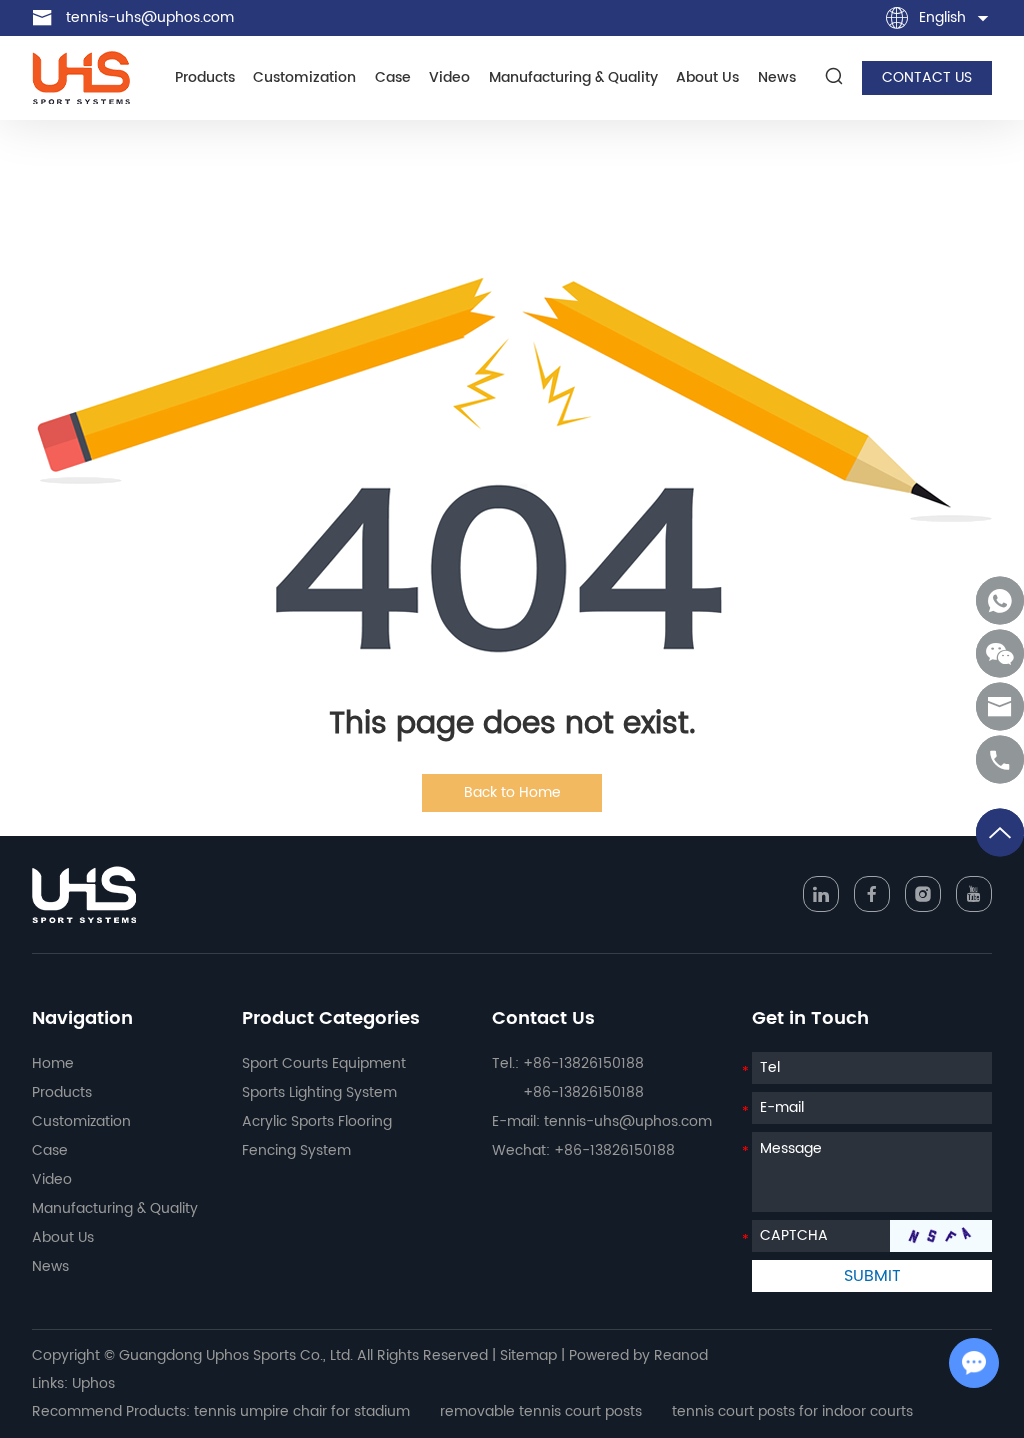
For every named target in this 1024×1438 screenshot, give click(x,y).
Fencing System (296, 1150)
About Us (707, 77)
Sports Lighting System (319, 1092)
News (777, 77)
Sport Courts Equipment (324, 1063)
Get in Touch (810, 1018)
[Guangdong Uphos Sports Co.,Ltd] (81, 77)
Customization (304, 77)
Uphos (93, 1383)
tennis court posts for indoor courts (792, 1411)
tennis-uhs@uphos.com (150, 17)
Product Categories (331, 1018)
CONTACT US (927, 77)
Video (449, 77)
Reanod (681, 1355)
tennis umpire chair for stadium (302, 1411)
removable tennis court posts (541, 1411)
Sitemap (528, 1355)
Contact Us (543, 1018)
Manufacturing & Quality (573, 77)
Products (205, 77)
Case (393, 77)
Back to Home (512, 792)
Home (53, 1063)
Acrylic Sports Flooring (317, 1121)
